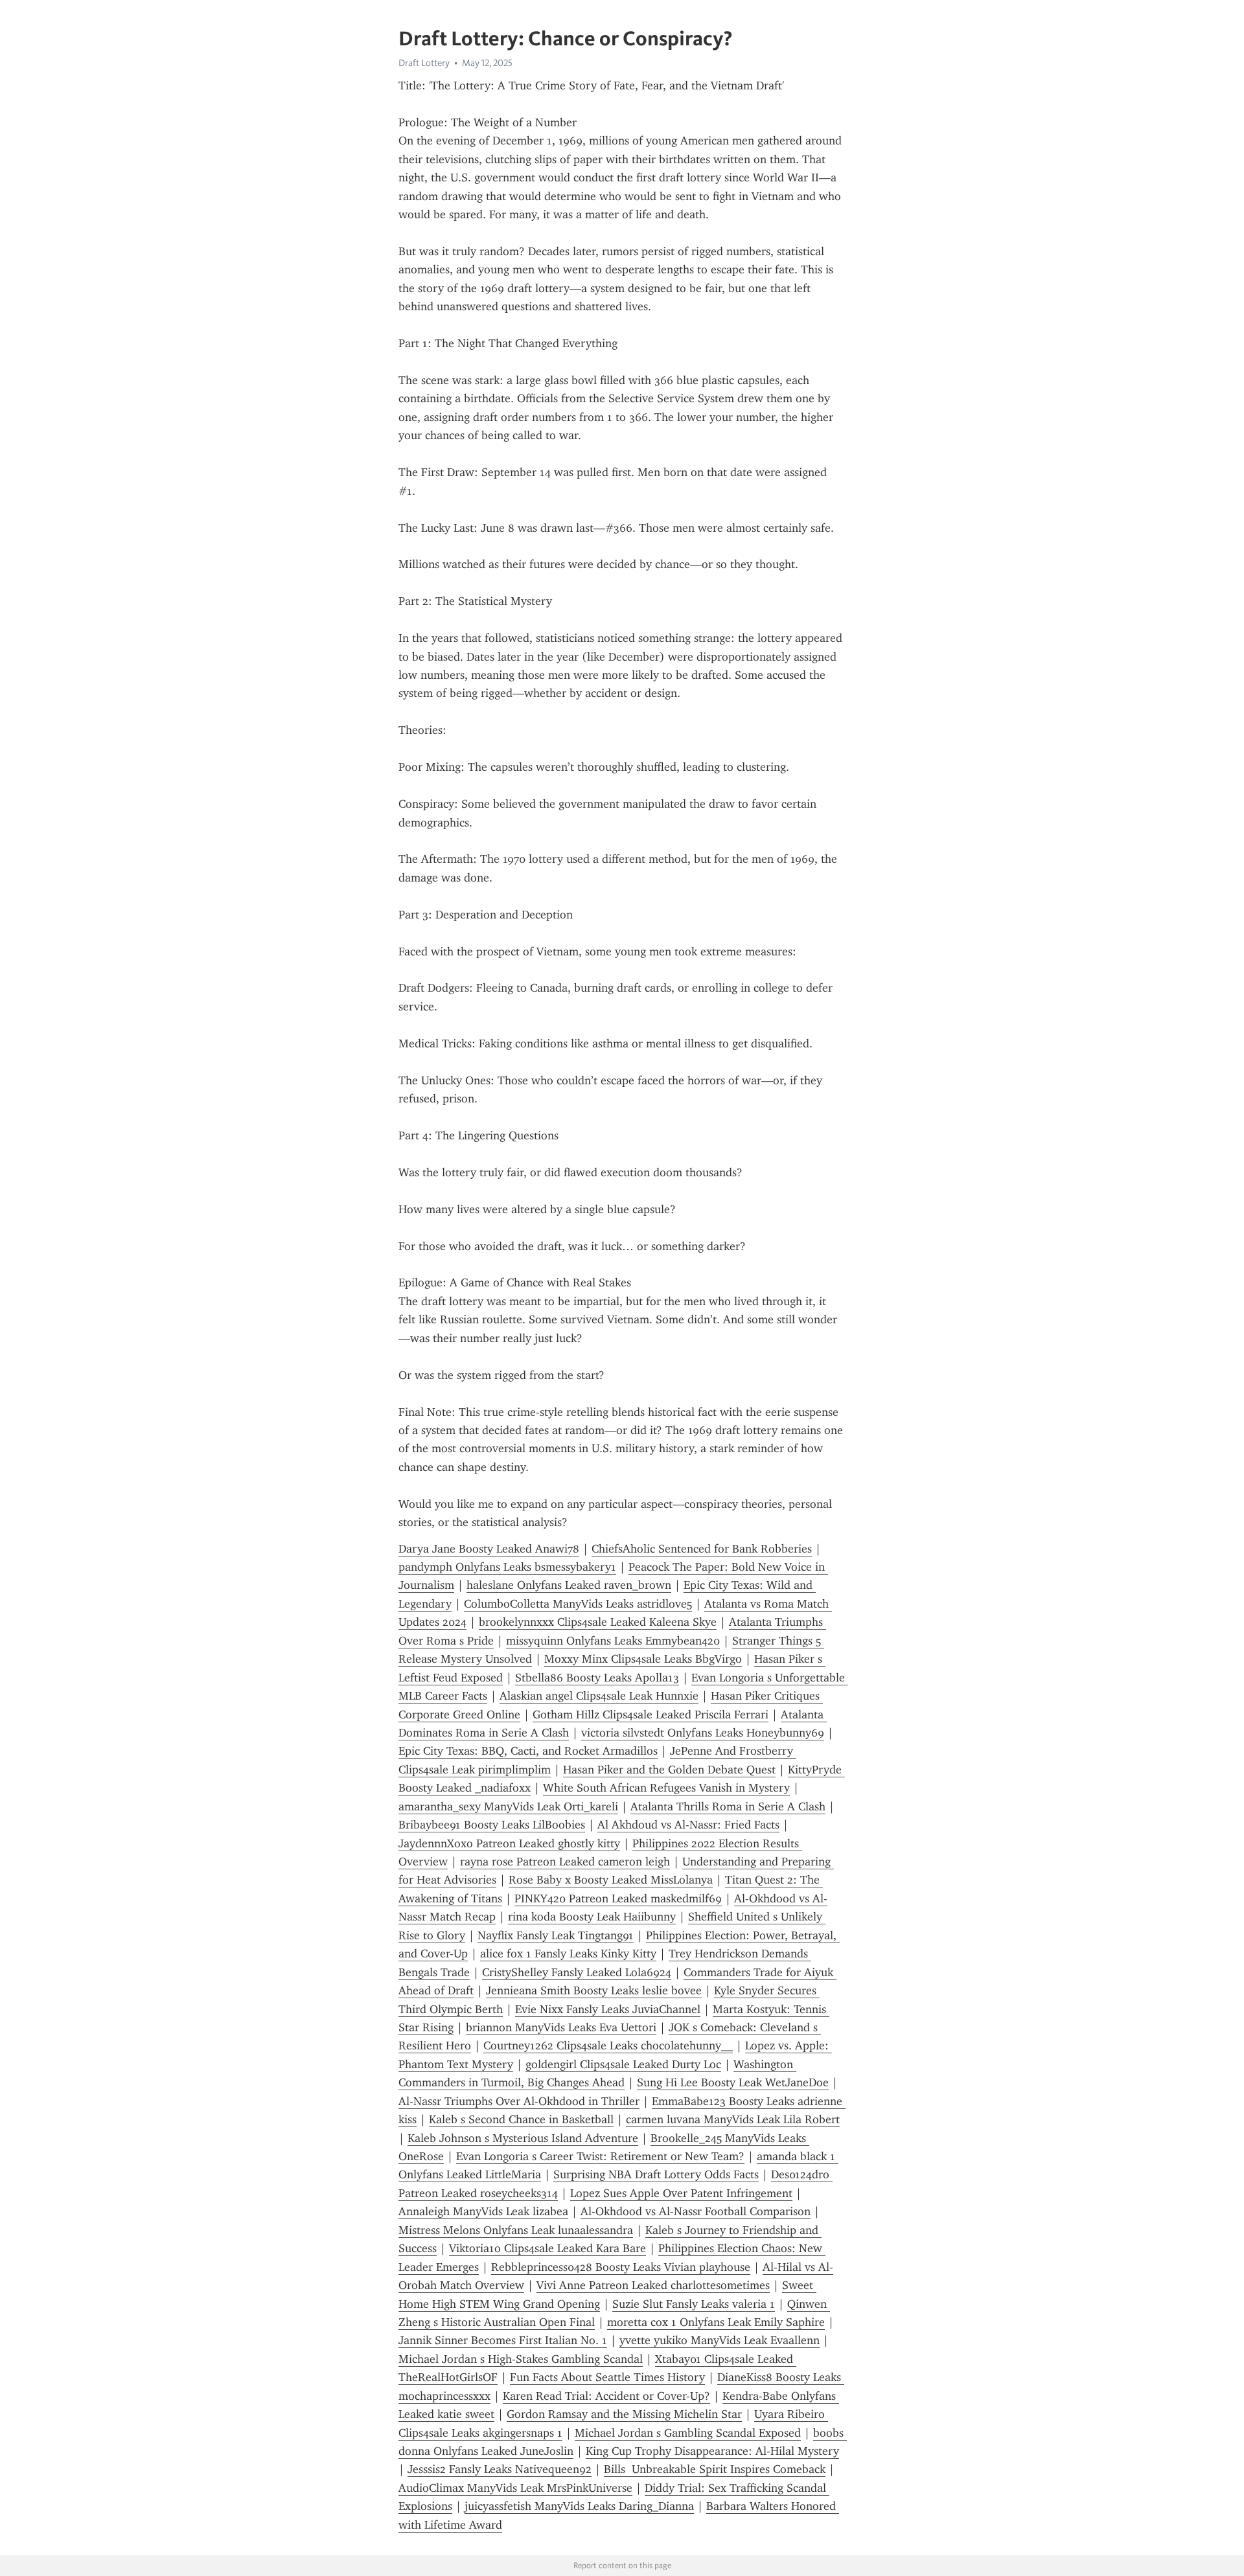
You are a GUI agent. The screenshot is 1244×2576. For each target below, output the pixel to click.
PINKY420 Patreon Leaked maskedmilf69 (618, 1898)
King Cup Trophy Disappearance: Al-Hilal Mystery (712, 2451)
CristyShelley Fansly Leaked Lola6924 (577, 1972)
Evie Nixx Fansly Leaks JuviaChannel (608, 2009)
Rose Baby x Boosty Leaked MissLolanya (611, 1880)
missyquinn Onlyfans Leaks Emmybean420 (613, 1641)
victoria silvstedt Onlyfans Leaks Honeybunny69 (703, 1733)
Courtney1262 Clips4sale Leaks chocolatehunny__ (608, 2046)
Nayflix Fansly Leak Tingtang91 (556, 1935)
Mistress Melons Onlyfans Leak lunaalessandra (516, 2230)
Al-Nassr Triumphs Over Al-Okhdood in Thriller (519, 2101)
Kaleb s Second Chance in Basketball (521, 2119)
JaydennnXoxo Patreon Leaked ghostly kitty (509, 1843)
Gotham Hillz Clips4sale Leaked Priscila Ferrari (651, 1715)
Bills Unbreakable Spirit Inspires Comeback (715, 2469)
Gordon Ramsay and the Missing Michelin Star (624, 2414)
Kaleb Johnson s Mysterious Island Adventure (523, 2138)
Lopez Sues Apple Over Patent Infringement (681, 2193)
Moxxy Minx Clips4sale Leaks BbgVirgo (643, 1659)
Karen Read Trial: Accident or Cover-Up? (606, 2396)
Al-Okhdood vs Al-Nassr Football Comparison (696, 2211)
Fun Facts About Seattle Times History (607, 2377)
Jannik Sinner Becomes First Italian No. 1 (503, 2340)
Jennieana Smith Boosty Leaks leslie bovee (594, 1990)
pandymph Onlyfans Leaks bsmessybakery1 (507, 1567)
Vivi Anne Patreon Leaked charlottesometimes (653, 2285)
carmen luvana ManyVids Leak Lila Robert (733, 2119)
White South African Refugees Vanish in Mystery (666, 1788)
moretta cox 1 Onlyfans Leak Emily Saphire (716, 2322)
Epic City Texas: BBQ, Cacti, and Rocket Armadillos (528, 1751)
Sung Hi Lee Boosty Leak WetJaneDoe (733, 2082)
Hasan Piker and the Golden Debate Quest (669, 1770)
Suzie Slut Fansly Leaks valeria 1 (694, 2304)
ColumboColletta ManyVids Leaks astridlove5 (578, 1604)
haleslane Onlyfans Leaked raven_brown (569, 1585)
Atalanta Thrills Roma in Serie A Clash (728, 1807)
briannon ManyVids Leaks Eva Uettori (561, 2027)
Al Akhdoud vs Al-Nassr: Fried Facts (688, 1825)
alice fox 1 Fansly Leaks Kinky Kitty (568, 1954)
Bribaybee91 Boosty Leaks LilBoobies (492, 1825)
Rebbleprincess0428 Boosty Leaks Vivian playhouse (621, 2267)
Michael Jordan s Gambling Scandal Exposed (688, 2433)
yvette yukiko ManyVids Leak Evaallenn (720, 2340)
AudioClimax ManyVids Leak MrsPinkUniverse (515, 2488)
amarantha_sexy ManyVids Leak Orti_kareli (508, 1807)
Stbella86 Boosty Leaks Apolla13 (597, 1678)
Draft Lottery (424, 63)
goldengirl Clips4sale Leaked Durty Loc (623, 2064)
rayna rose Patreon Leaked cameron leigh (565, 1862)
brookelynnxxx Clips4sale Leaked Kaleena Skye (598, 1622)
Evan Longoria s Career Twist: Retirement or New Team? (600, 2156)
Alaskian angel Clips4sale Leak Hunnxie (599, 1696)
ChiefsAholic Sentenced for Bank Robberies (702, 1549)
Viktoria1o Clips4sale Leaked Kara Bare (547, 2248)
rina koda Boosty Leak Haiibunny (592, 1917)
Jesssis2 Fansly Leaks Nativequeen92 (500, 2469)
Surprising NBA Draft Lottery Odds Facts (656, 2174)
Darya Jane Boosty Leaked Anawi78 (489, 1549)
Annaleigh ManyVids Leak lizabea (483, 2211)
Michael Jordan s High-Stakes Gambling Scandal (521, 2359)
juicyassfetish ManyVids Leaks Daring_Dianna (579, 2506)
